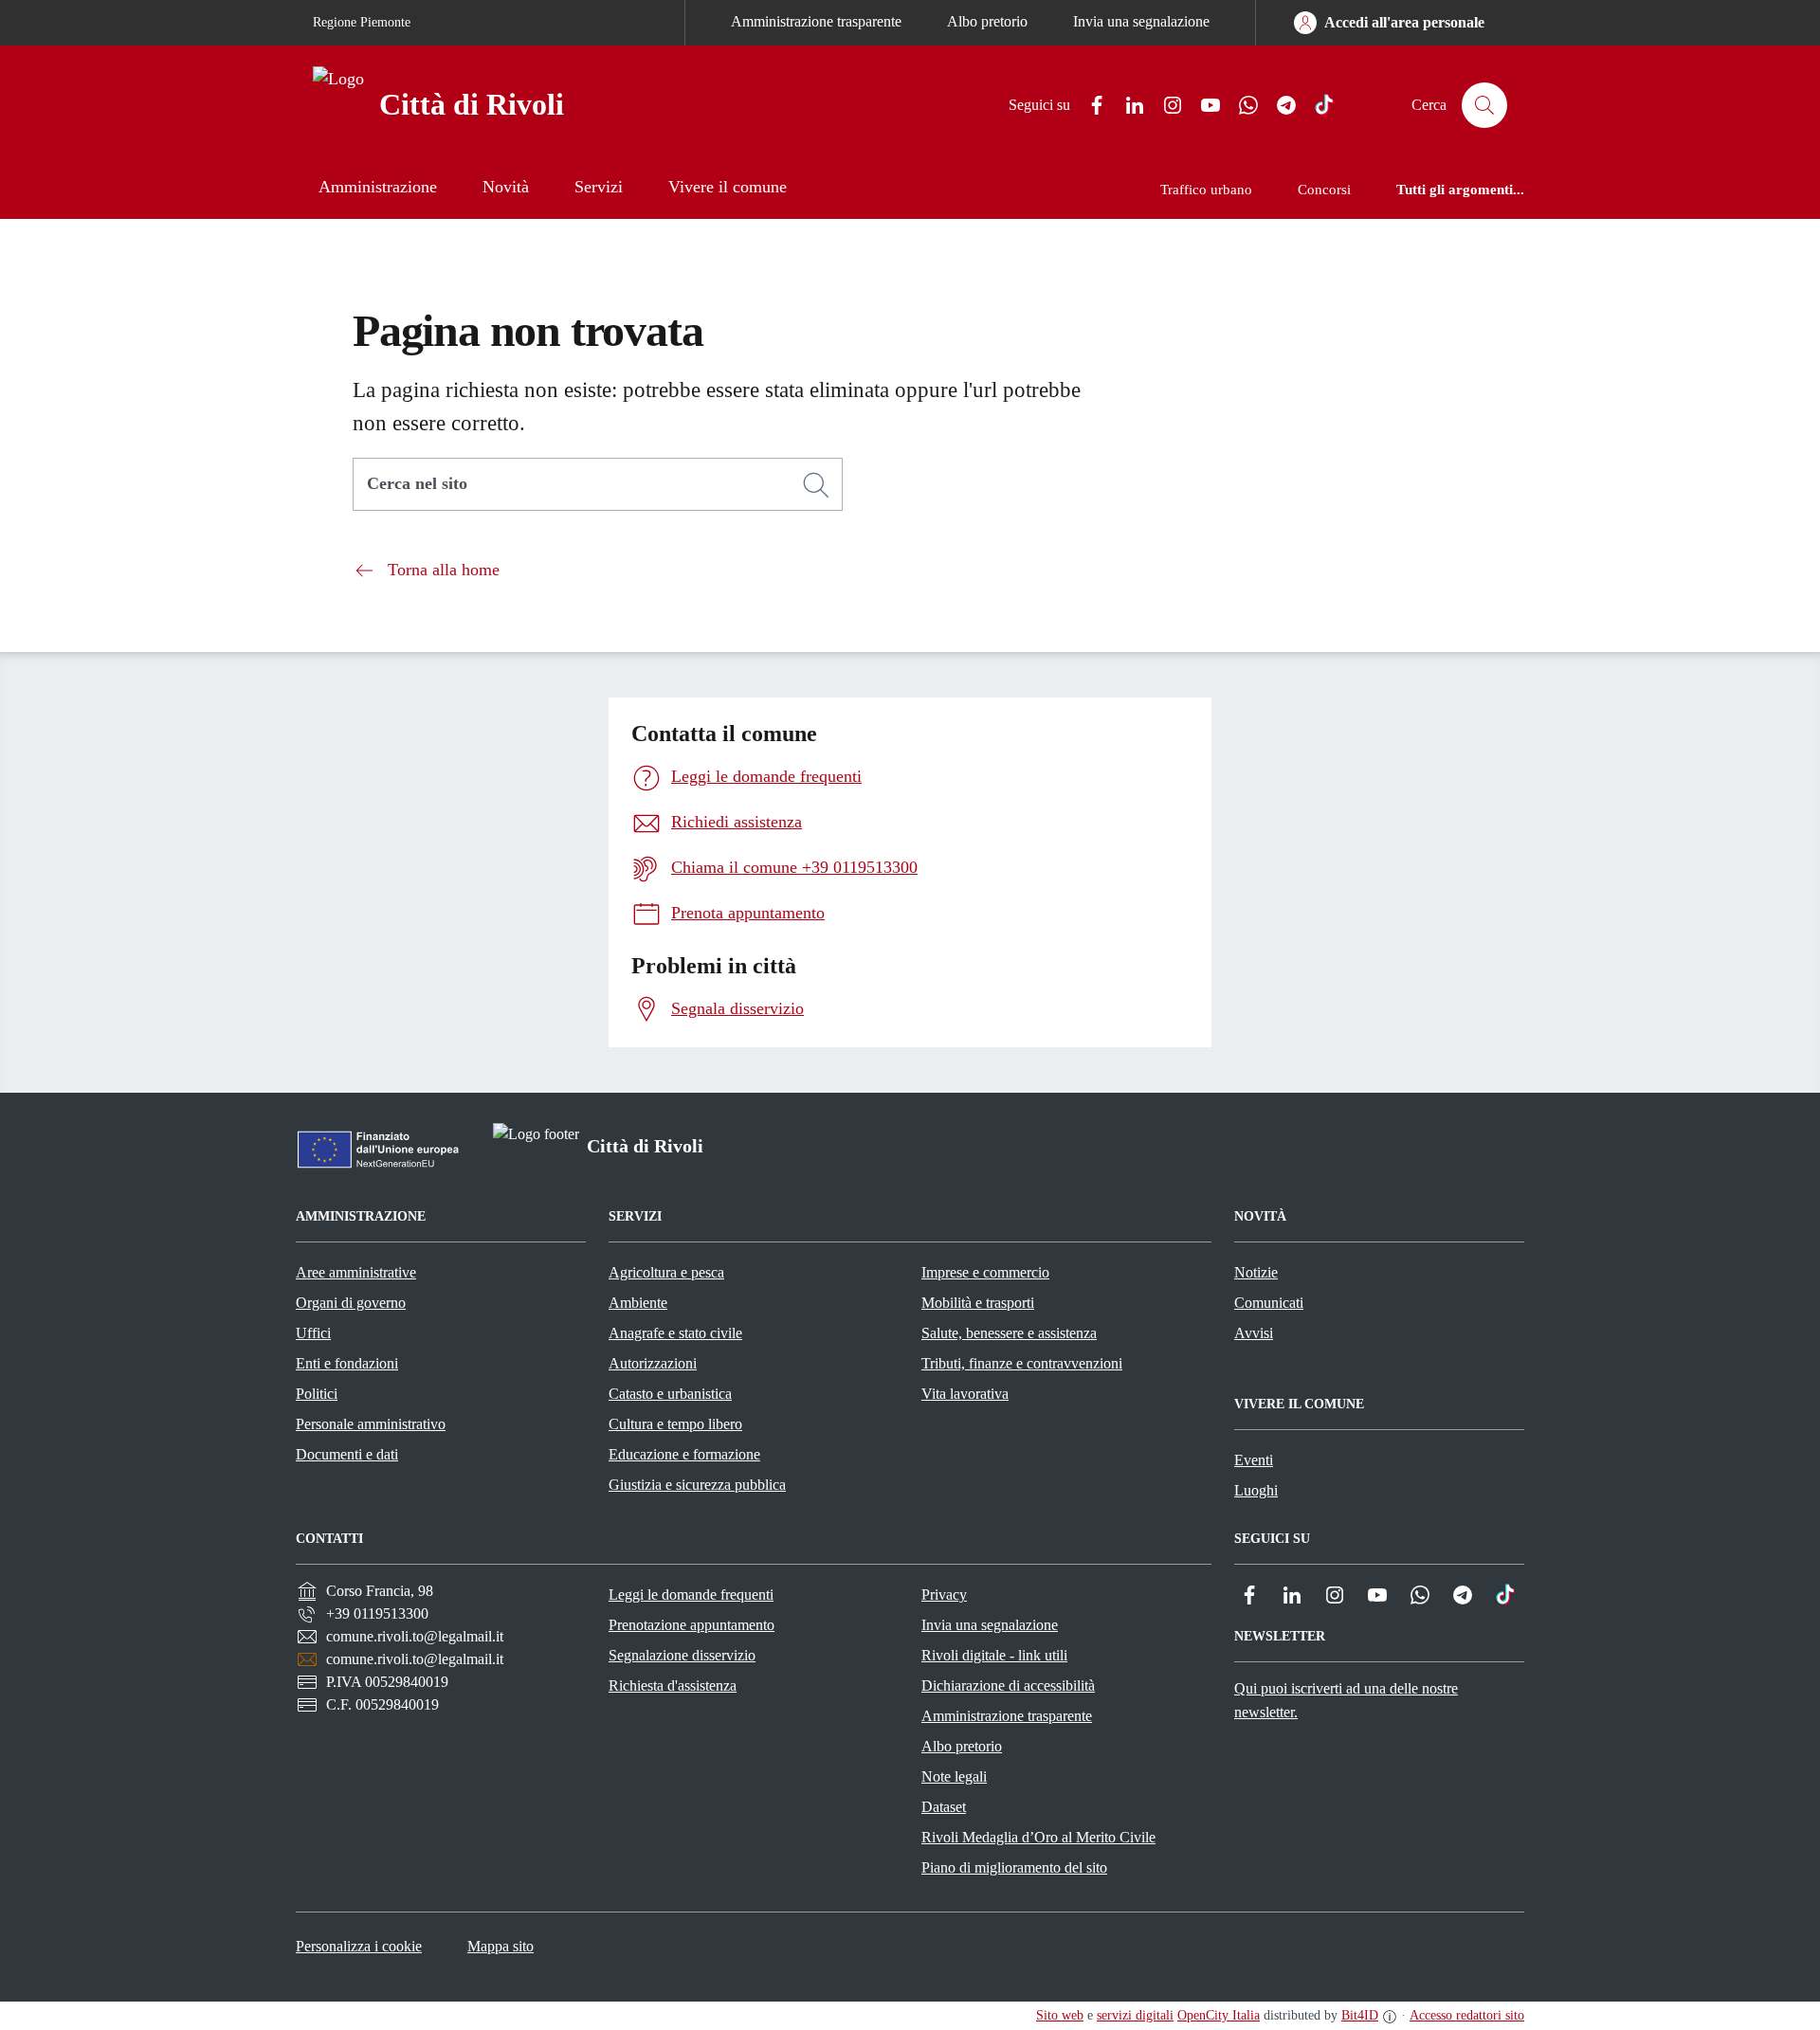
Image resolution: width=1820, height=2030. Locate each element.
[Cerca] (816, 485)
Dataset (944, 1807)
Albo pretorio (987, 21)
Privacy (944, 1595)
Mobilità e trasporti (978, 1303)
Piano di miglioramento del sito (1014, 1867)
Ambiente (638, 1303)
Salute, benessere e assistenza (1009, 1333)
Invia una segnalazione (1141, 21)
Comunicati (1269, 1303)
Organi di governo (351, 1303)
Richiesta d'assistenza (673, 1686)
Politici (317, 1394)
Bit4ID (1360, 2015)
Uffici (313, 1333)
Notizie (1256, 1272)
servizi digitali (1135, 2015)
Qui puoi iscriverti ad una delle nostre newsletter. (1346, 1700)
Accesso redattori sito (1467, 2015)
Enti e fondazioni (347, 1363)
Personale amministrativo (371, 1424)
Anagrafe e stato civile (675, 1333)
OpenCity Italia (1219, 2015)
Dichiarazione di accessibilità (1008, 1686)
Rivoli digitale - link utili (994, 1655)
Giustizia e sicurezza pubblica (697, 1485)
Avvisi (1254, 1333)
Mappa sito (500, 1946)
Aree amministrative (356, 1272)
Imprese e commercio (985, 1272)
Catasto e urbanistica (670, 1394)
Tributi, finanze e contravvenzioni (1022, 1363)
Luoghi (1256, 1490)
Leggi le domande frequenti (691, 1595)
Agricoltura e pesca (666, 1272)
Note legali (954, 1776)
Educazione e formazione (684, 1454)
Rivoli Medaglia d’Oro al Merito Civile (1038, 1837)
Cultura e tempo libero (675, 1424)
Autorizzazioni (653, 1363)
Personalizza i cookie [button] (359, 1946)
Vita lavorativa (965, 1394)
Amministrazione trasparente (816, 21)
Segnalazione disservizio (682, 1655)
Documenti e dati (347, 1454)
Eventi (1254, 1460)
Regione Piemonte (362, 22)
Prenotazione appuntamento (692, 1625)
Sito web (1060, 2015)
